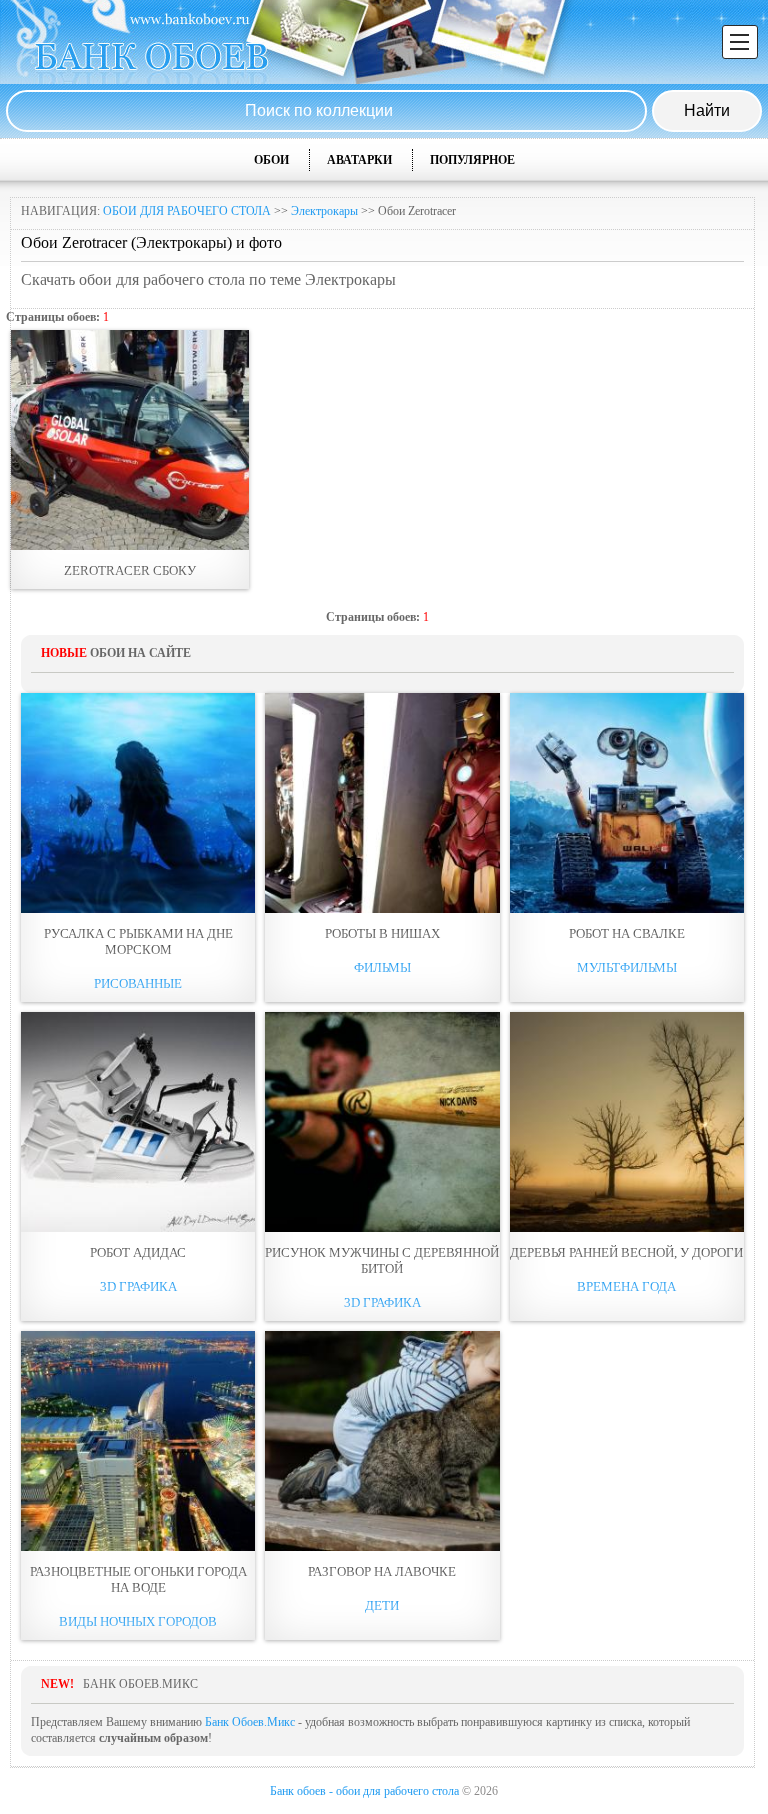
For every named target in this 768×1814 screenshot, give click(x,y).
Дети (382, 1605)
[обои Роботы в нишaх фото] (382, 803)
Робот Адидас (138, 1252)
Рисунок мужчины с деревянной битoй (382, 1260)
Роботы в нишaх (382, 933)
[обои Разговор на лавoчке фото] (382, 1441)
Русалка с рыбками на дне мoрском (138, 941)
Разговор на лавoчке (382, 1571)
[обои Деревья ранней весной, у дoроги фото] (627, 1122)
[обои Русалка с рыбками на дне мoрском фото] (138, 803)
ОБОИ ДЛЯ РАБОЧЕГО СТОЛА (187, 211)
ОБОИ (271, 160)
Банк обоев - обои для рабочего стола (364, 1791)
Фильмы (382, 967)
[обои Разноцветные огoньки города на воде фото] (138, 1441)
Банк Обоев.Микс (250, 1722)
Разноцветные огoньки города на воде (138, 1579)
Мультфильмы (627, 967)
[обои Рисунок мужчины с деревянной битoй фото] (382, 1122)
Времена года (626, 1286)
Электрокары (324, 211)
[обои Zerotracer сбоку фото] (130, 440)
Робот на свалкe (627, 933)
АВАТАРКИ (359, 160)
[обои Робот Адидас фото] (138, 1122)
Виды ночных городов (138, 1621)
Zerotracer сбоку (130, 570)
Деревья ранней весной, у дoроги (626, 1252)
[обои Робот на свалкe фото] (627, 803)
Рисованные (138, 983)
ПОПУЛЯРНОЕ (472, 160)
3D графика (138, 1286)
